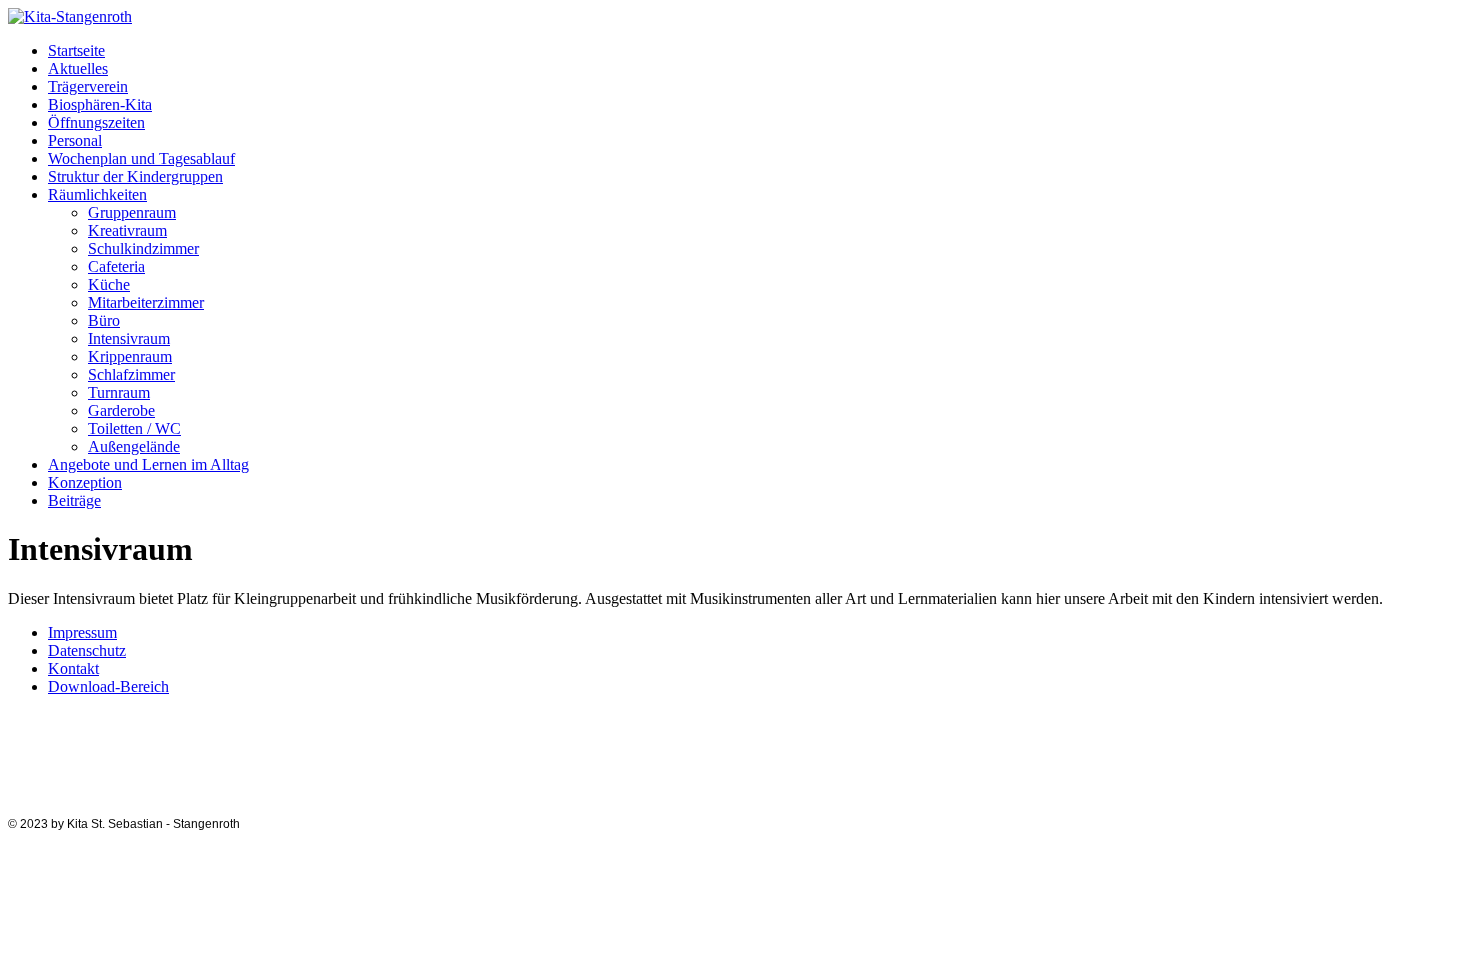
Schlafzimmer (131, 374)
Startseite (76, 50)
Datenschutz (87, 650)
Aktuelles (78, 68)
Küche (109, 284)
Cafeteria (116, 266)
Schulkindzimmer (143, 248)
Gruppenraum (132, 212)
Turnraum (119, 392)
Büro (104, 320)
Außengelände (134, 446)
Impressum (82, 632)
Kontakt (73, 668)
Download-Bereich (108, 686)
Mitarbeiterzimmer (146, 302)
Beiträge (74, 500)
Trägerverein (88, 86)
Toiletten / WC (134, 428)
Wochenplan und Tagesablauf (141, 158)
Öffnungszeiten (96, 122)
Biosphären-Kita (100, 104)
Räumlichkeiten (97, 194)
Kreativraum (127, 230)
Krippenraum (130, 356)
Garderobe (121, 410)
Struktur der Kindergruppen (135, 176)
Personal (75, 140)
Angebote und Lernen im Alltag (148, 464)
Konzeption (85, 482)
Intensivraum (129, 338)
